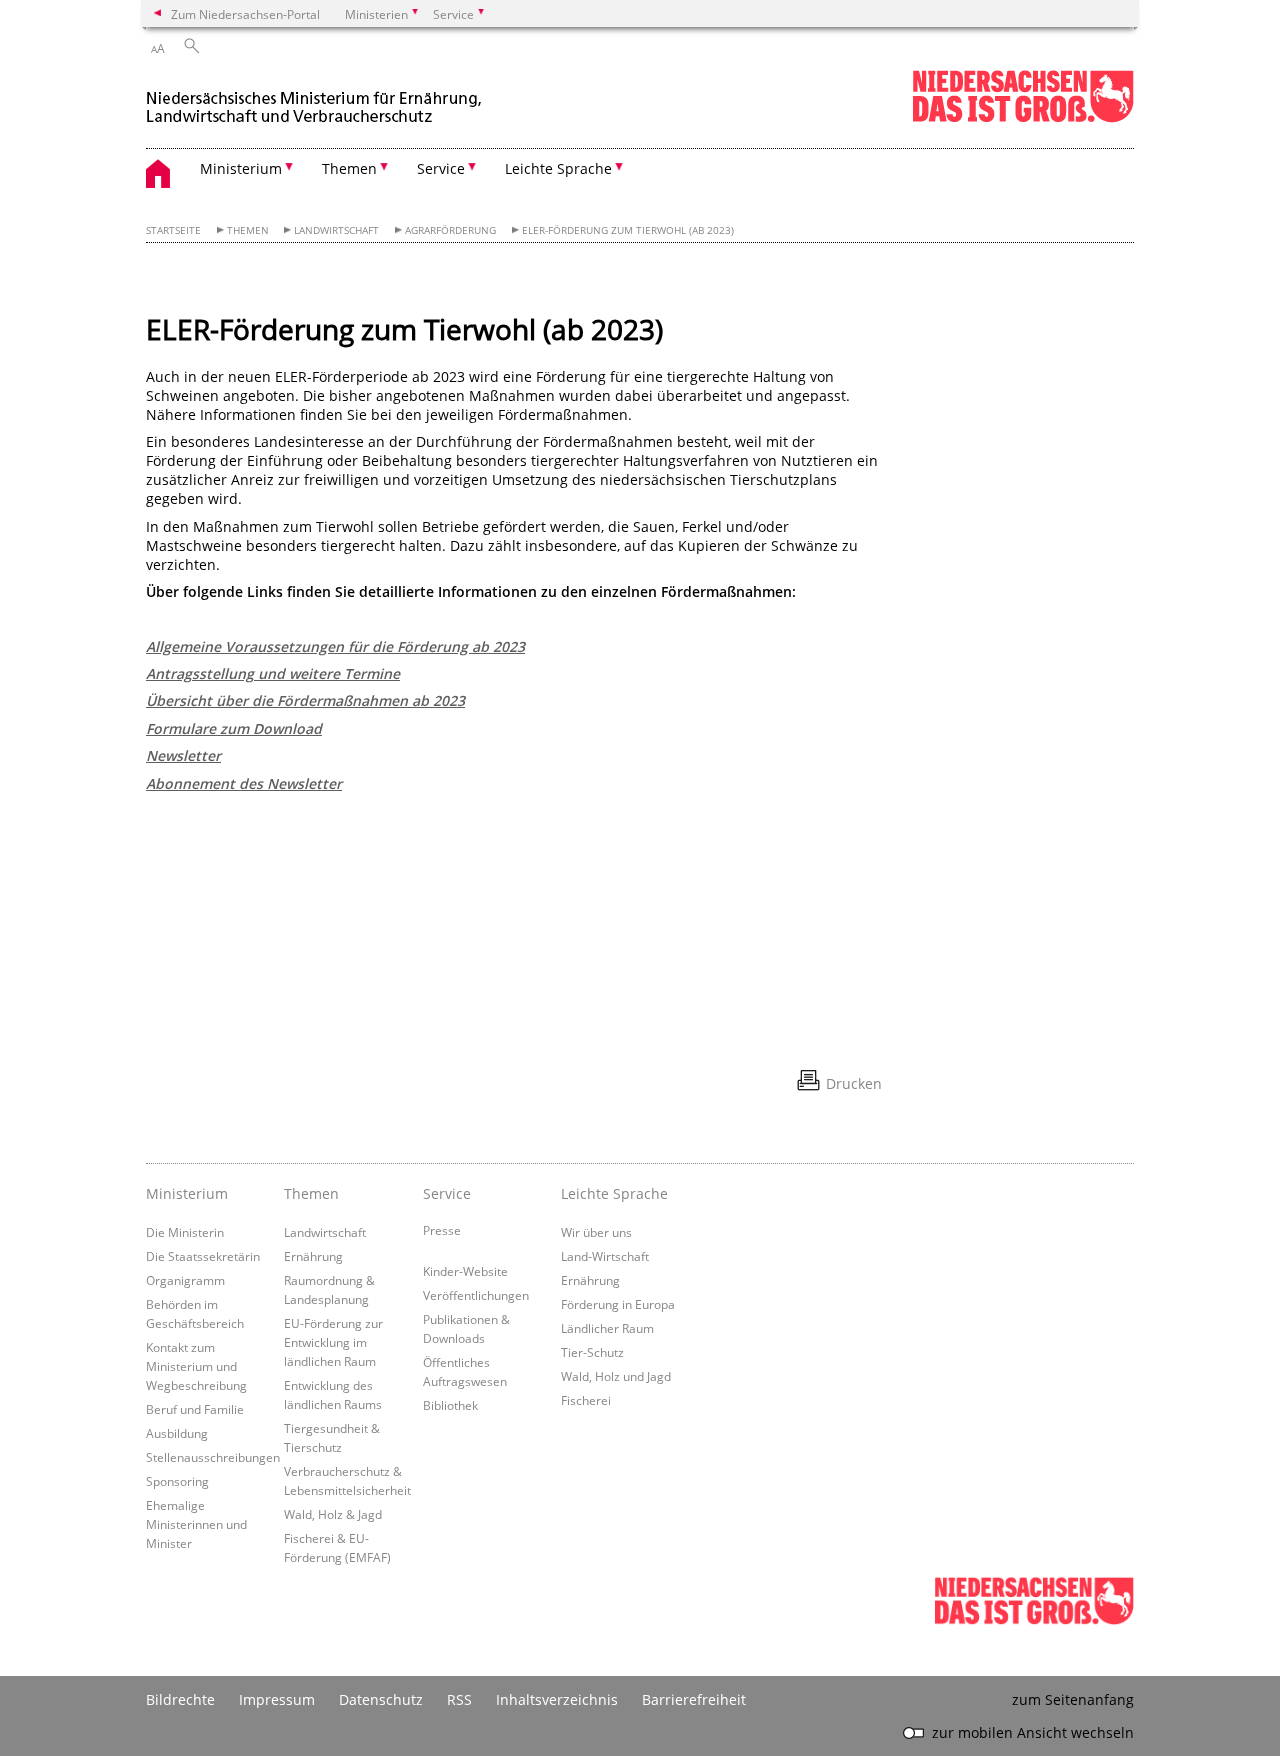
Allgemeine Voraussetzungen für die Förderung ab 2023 (335, 646)
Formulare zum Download (234, 728)
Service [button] (441, 168)
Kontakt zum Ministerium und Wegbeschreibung (196, 1366)
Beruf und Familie (195, 1409)
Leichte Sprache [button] (558, 168)
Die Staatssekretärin (203, 1256)
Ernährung (313, 1256)
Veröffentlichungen (476, 1295)
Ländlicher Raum (607, 1328)
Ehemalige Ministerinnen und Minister (196, 1524)
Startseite (173, 230)
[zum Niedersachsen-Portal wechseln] (1023, 118)
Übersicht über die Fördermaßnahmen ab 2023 (305, 700)
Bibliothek (450, 1405)
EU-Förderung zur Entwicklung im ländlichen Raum (333, 1342)
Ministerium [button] (241, 168)
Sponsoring (177, 1481)
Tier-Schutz (592, 1352)
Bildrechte (180, 1699)
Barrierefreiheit (694, 1699)
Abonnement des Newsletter (244, 783)
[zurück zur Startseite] (316, 98)
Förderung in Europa (618, 1304)
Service (447, 1193)
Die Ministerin (185, 1232)
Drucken (854, 1083)
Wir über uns (596, 1232)
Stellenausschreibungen (213, 1457)
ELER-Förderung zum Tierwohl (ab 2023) (628, 230)
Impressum (277, 1699)
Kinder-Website (465, 1271)
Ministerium (187, 1193)
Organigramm (185, 1280)
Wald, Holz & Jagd (333, 1514)
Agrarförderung (450, 230)
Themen (248, 230)
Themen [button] (349, 168)
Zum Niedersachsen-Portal (245, 14)
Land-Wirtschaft (605, 1256)
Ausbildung (177, 1433)
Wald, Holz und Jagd (616, 1376)
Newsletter (183, 755)
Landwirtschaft (336, 230)
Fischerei (586, 1400)
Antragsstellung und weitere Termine (273, 673)
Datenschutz (381, 1699)
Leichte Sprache (614, 1193)
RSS (459, 1699)
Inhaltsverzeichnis (557, 1699)
